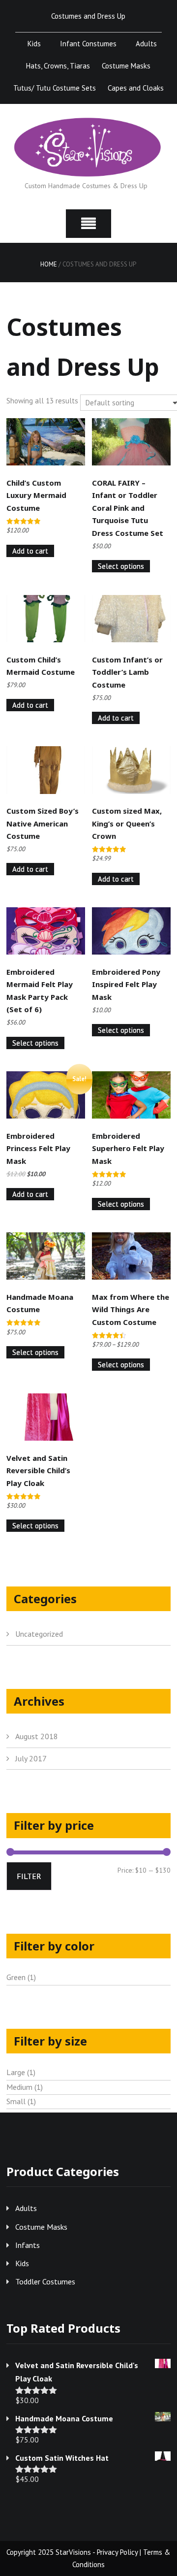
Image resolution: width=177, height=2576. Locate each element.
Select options (121, 566)
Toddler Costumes (45, 2281)
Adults (146, 44)
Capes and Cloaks (136, 88)
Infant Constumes (88, 44)
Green (16, 1977)
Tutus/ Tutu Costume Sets (55, 88)
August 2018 (37, 1736)
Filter (29, 1876)
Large (16, 2072)
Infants (28, 2245)
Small (16, 2101)
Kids (34, 44)
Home (49, 264)
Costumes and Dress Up (88, 16)
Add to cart (30, 551)
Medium (19, 2087)
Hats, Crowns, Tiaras (58, 66)
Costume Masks (126, 66)
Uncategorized (39, 1634)
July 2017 (31, 1758)
